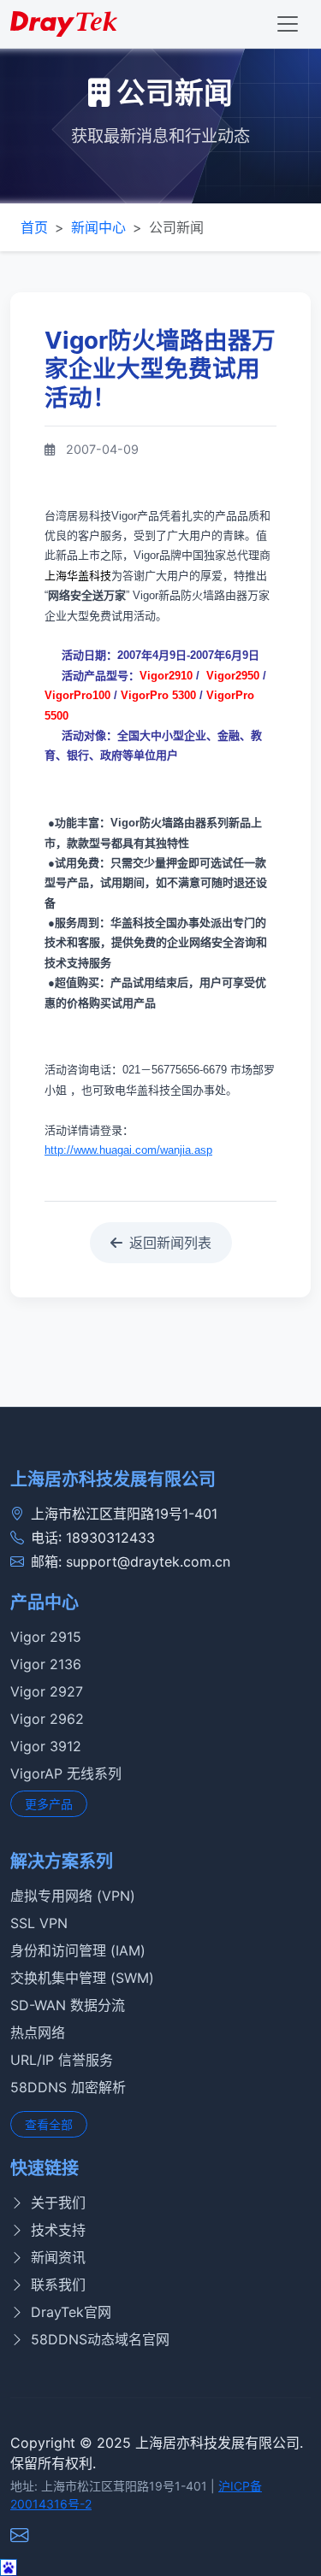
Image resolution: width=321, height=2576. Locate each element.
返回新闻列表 (170, 1243)
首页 (34, 227)
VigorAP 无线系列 (66, 1773)
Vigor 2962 (47, 1719)
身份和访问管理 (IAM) (78, 1950)
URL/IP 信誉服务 (62, 2060)
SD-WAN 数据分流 (68, 2005)
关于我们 (58, 2203)
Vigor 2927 (47, 1691)
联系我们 (58, 2285)
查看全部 (49, 2124)
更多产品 (49, 1804)
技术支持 (58, 2230)
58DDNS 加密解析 (68, 2087)
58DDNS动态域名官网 (100, 2339)
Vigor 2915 (46, 1637)
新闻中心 (98, 227)
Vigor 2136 (46, 1664)
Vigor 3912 (46, 1746)
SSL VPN (39, 1923)
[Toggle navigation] (288, 24)
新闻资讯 (58, 2257)
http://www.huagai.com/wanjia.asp (128, 1150)
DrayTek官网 (71, 2312)
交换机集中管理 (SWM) (82, 1978)
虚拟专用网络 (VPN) (73, 1896)
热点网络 (38, 2032)
